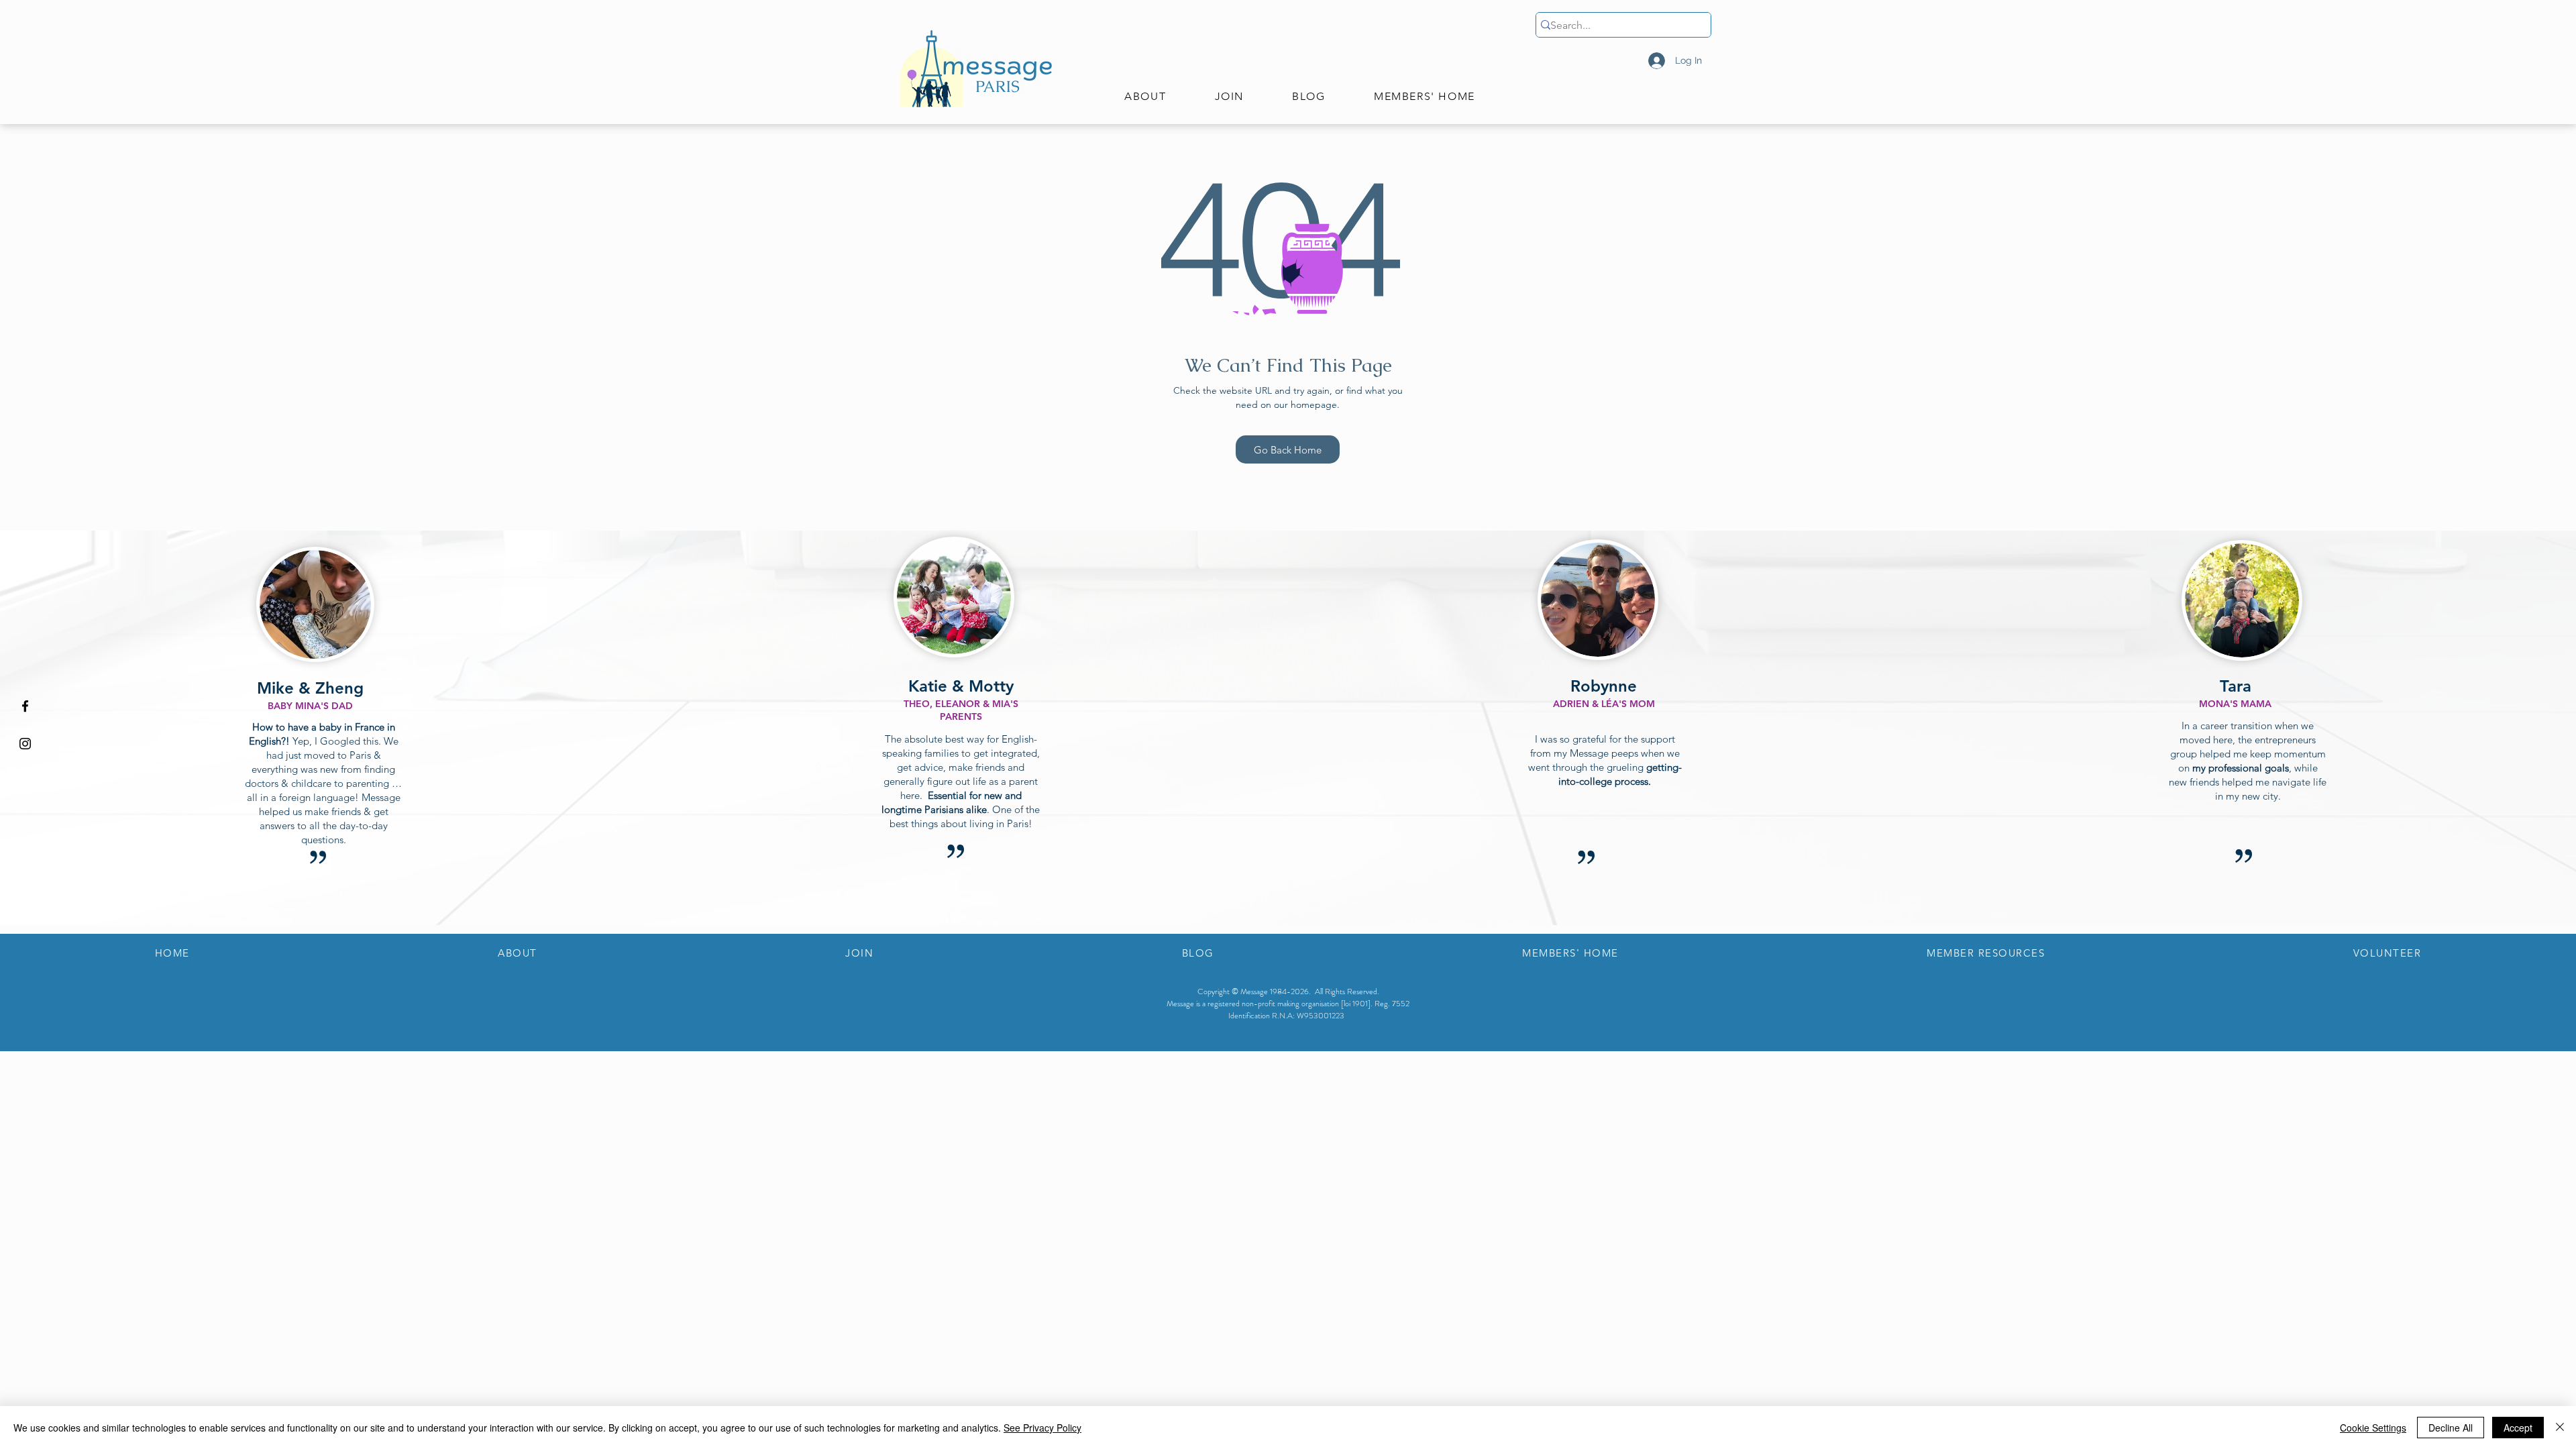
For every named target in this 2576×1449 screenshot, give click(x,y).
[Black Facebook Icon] (25, 706)
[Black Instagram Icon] (25, 744)
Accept (2518, 1428)
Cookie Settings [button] (2373, 1428)
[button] (1145, 97)
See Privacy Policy (1042, 1428)
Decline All (2451, 1428)
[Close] (2560, 1428)
